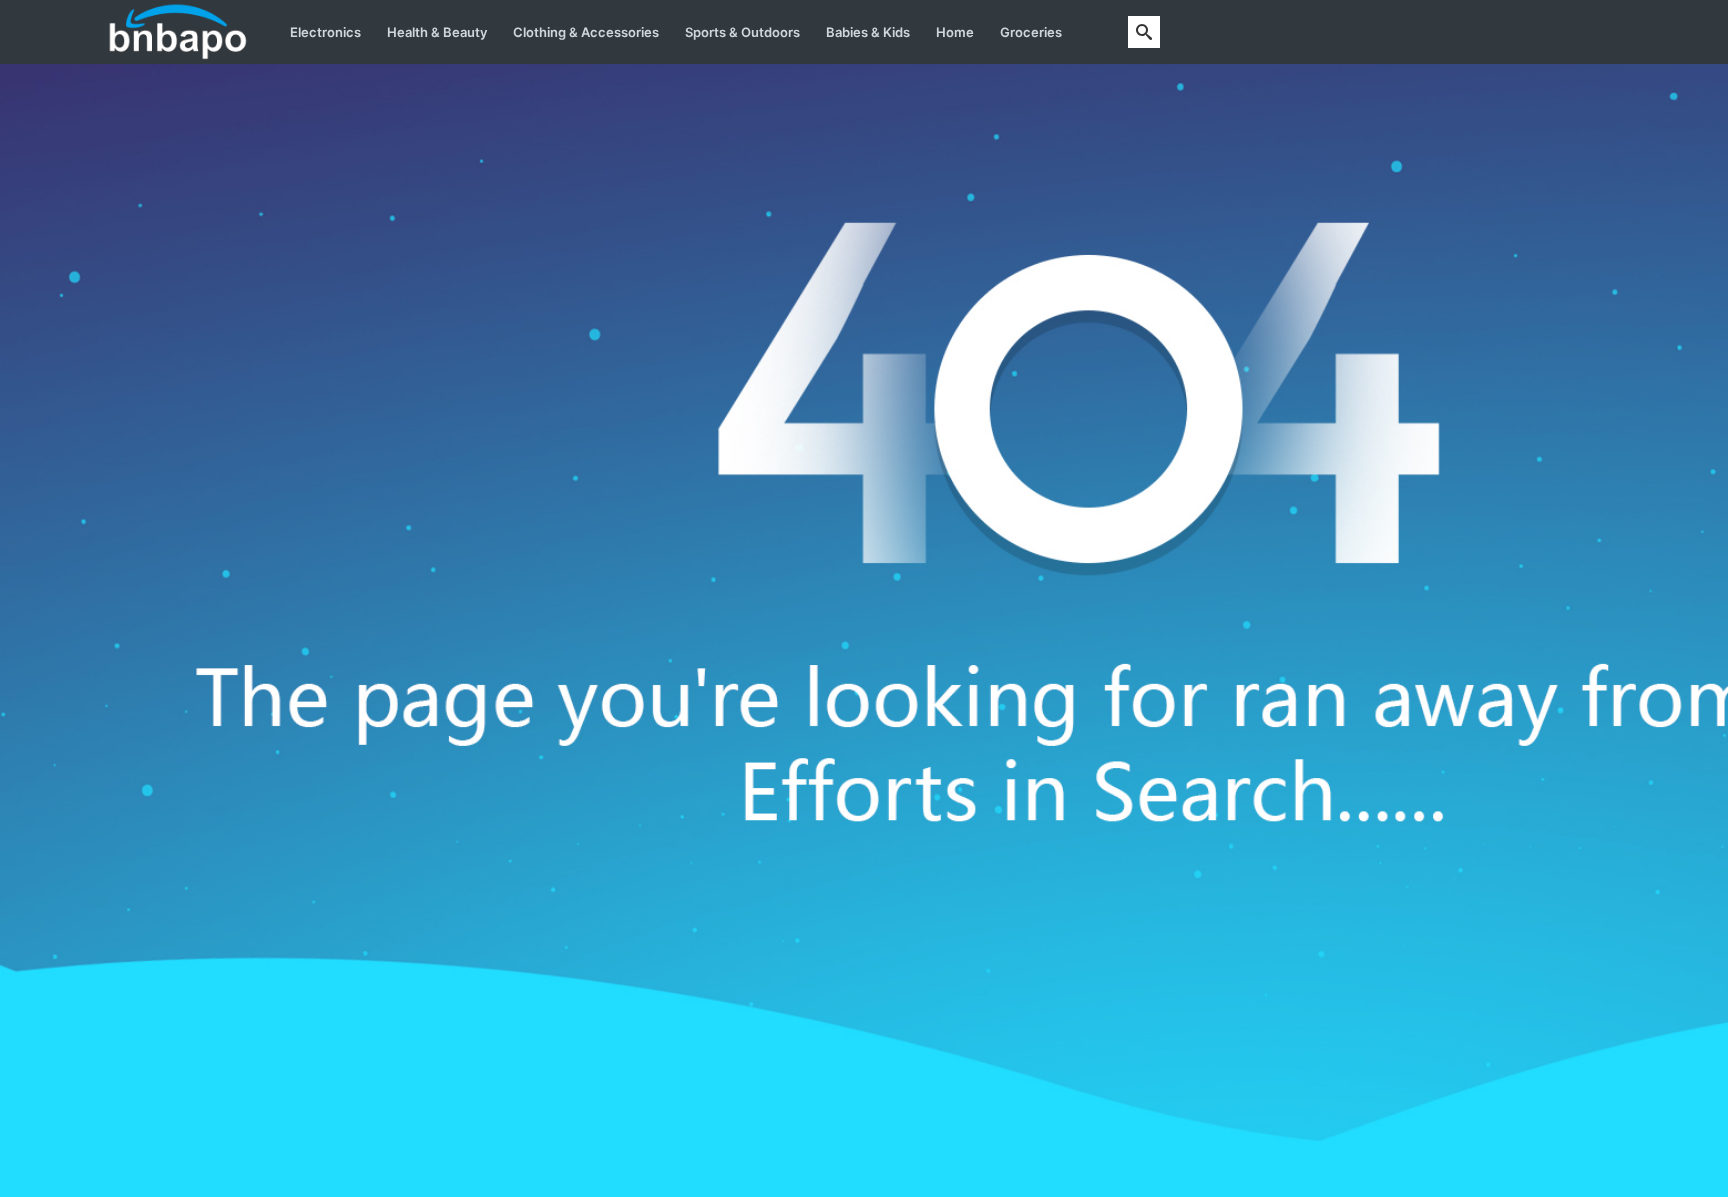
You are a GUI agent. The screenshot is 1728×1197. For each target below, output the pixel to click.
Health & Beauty (437, 32)
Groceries (1031, 32)
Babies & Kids (868, 32)
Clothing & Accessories (586, 32)
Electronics (325, 32)
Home (955, 32)
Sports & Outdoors (742, 32)
